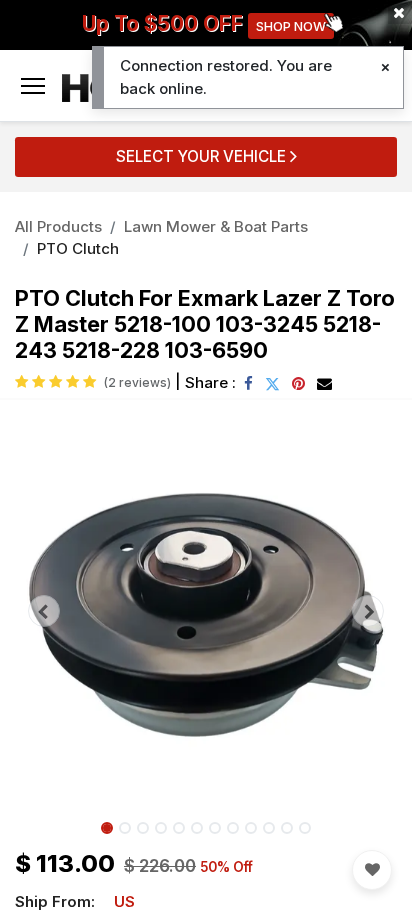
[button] (43, 611)
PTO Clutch (78, 248)
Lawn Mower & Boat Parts (216, 226)
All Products (58, 226)
